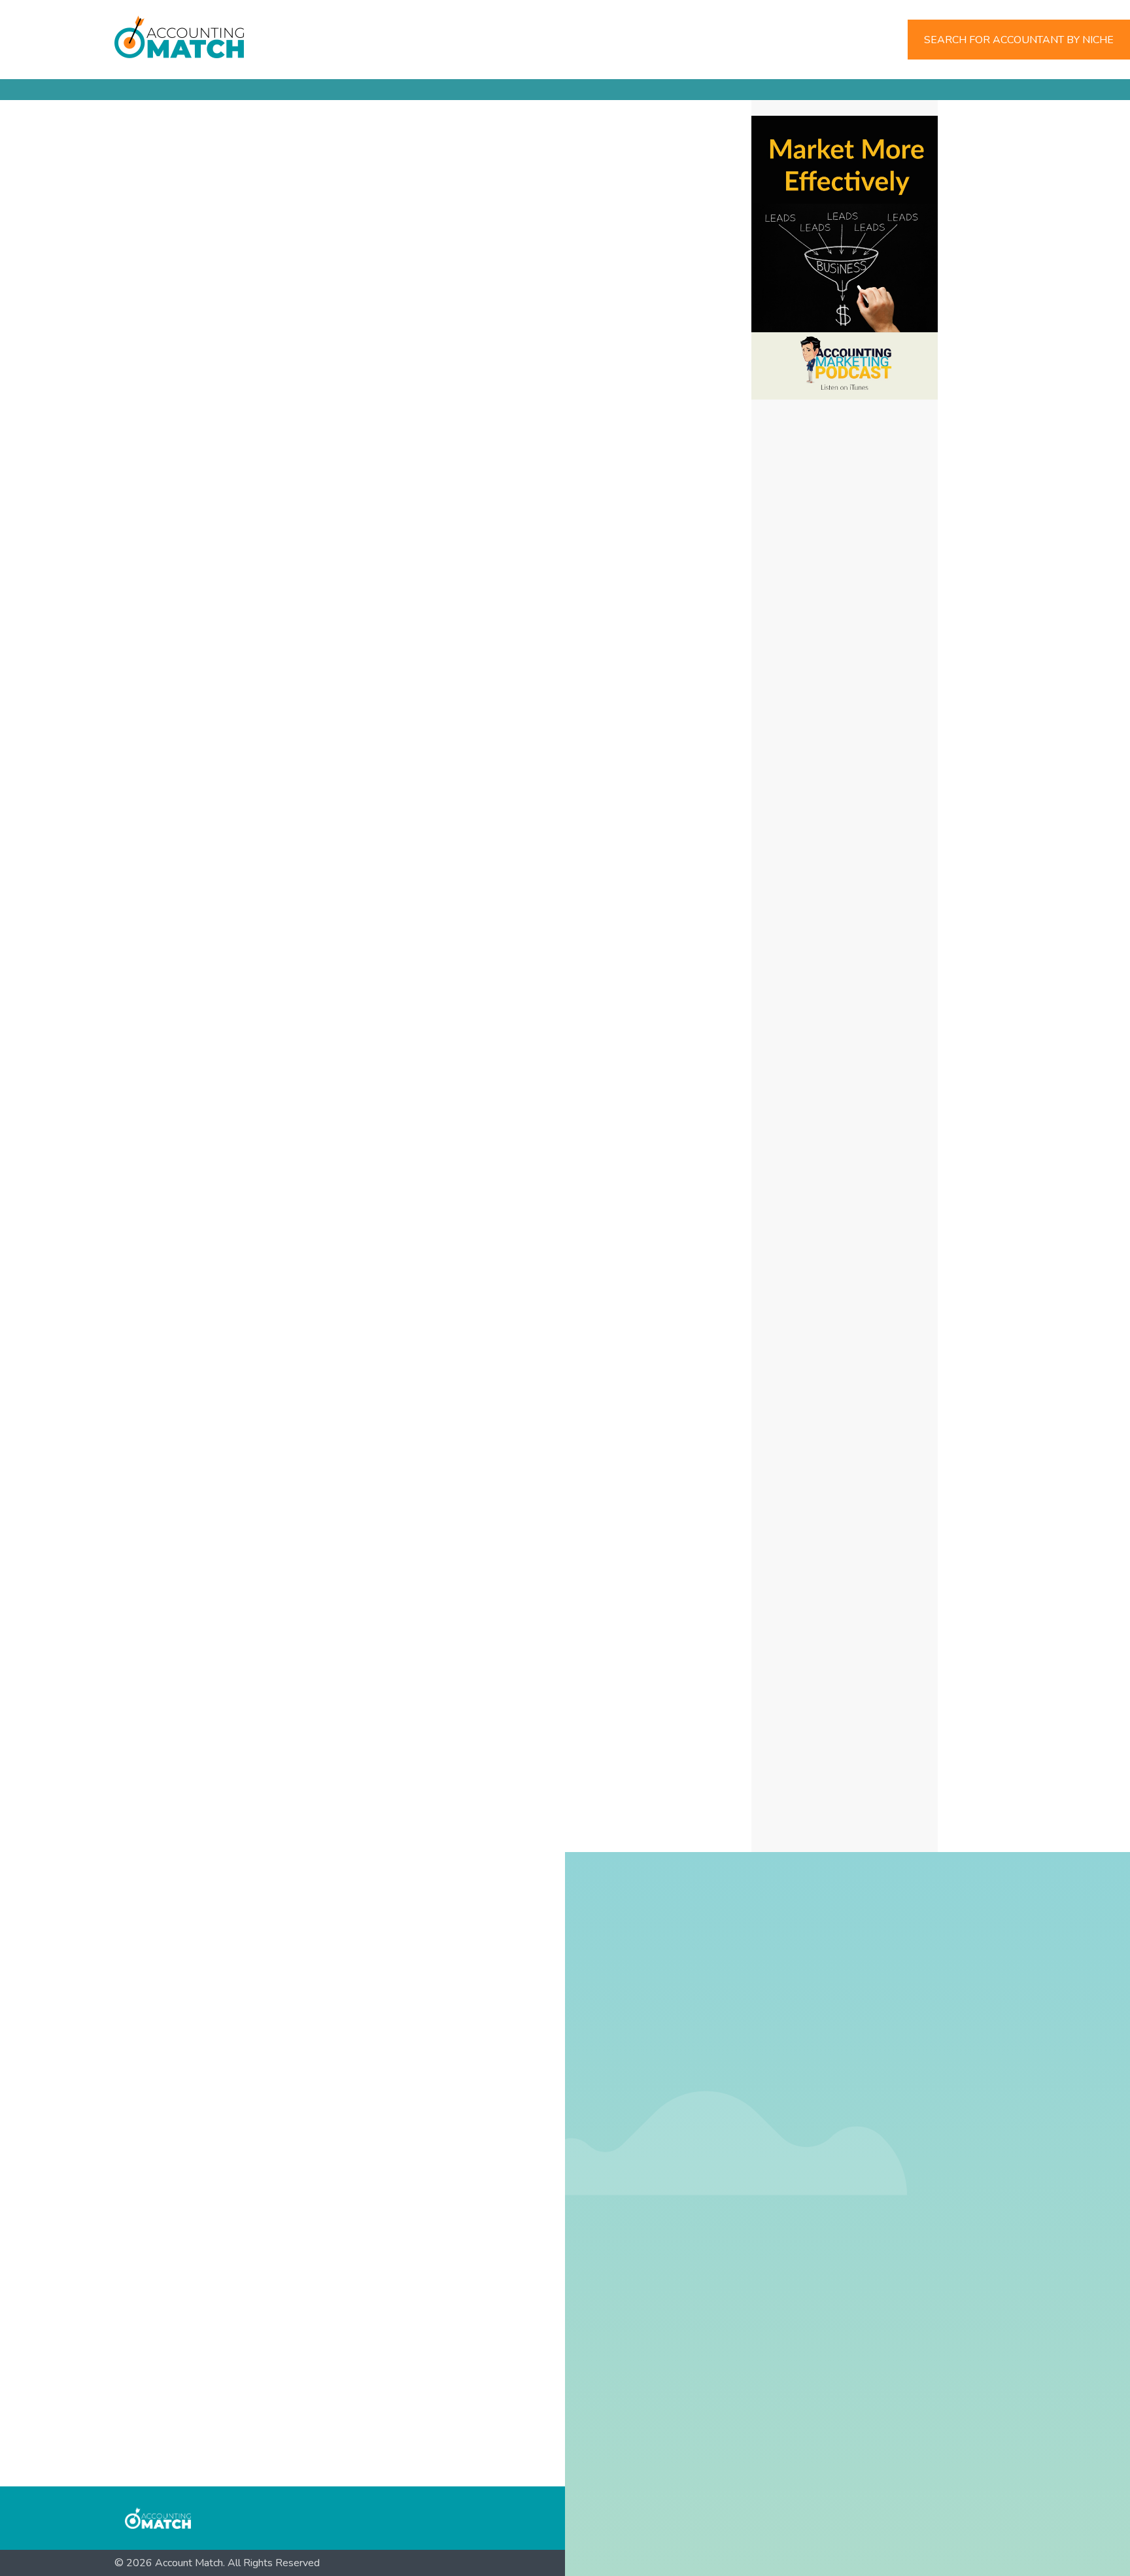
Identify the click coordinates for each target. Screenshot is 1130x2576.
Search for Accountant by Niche (1019, 40)
